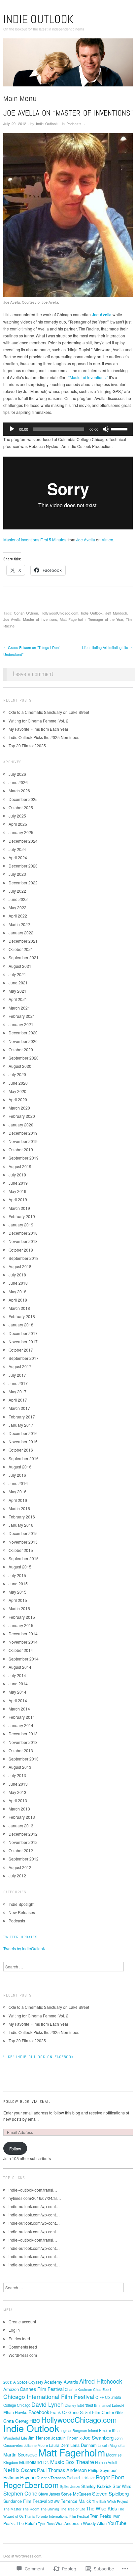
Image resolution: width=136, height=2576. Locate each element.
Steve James (49, 2494)
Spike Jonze (70, 2486)
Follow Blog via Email (27, 2102)
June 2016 (18, 1483)
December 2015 (23, 1533)
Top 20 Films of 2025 (27, 745)
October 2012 (21, 1850)
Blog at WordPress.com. (23, 2556)
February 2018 (22, 1316)
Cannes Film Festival (42, 2389)
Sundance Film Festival (25, 2501)
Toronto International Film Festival (62, 2516)
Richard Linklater (81, 2478)
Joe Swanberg (98, 2437)
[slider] (120, 428)
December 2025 (23, 799)
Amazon (11, 2389)
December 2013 (23, 1734)
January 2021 (21, 1024)
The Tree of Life (73, 2509)
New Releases (22, 1912)
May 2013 (17, 1792)
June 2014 (18, 1684)
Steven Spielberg (110, 2493)
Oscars (28, 2470)
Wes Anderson (69, 2523)
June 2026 (18, 782)
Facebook (39, 2412)
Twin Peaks (100, 2516)
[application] (68, 429)
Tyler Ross (46, 2524)
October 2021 (21, 949)
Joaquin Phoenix (66, 2438)
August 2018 (20, 1266)
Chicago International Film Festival (49, 2396)
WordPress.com (23, 2355)
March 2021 (19, 1008)
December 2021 (23, 941)
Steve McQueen (76, 2494)
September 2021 (24, 957)
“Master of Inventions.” (88, 377)
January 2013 (21, 1826)
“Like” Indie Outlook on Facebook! (39, 2057)
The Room (31, 2509)
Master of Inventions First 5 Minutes (35, 540)
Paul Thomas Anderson (62, 2470)
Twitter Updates (20, 1937)
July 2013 (17, 1775)
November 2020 (23, 1041)
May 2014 (17, 1692)
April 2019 (18, 1199)
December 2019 (23, 1133)
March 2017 (19, 1408)
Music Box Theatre (72, 2462)
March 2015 (19, 1608)
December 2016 (23, 1433)
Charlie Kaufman (78, 2389)
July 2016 (17, 1475)
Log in (14, 2330)
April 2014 (18, 1700)
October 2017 (21, 1350)
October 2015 (21, 1550)
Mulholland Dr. (34, 2462)
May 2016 (17, 1491)
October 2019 (21, 1149)
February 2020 (22, 1116)
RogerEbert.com (31, 2485)
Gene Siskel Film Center (91, 2412)
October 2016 (21, 1450)
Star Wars (122, 2486)
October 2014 (21, 1650)
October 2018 (21, 1250)
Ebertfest (85, 2405)
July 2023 (17, 874)
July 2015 (17, 1575)
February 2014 (22, 1717)
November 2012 (23, 1842)
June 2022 (18, 899)
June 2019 (18, 1183)
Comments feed (23, 2347)
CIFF (100, 2397)
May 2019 (17, 1191)
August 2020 (20, 1066)
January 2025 (21, 832)
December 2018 (23, 1233)
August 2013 (20, 1767)
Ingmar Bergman (74, 2430)
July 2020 (17, 1074)
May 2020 (17, 1091)
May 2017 (17, 1391)
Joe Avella (86, 540)
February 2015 (22, 1617)
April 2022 (18, 916)
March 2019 (19, 1208)
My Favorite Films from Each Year (38, 729)
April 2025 (18, 824)
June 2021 (18, 983)
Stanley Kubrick (96, 2486)
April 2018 (18, 1300)
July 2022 (17, 891)
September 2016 (24, 1458)
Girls (119, 2412)
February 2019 (22, 1216)
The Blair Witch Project (110, 2501)
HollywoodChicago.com (59, 613)
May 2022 (17, 907)
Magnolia (117, 2445)
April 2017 (18, 1400)
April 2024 (18, 857)
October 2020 (21, 1049)
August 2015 (20, 1567)
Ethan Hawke (15, 2412)
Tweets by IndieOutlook (24, 1948)
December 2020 (23, 1033)
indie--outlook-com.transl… (33, 2190)
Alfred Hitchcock (101, 2381)
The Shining (50, 2509)
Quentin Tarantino (51, 2478)
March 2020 (19, 1108)
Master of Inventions (40, 619)
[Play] (12, 429)
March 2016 (19, 1508)
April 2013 (18, 1800)
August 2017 (20, 1366)
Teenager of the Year (106, 619)
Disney (70, 2405)
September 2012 (24, 1859)
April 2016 (18, 1500)
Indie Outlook (38, 19)
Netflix (12, 2470)
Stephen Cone (20, 2493)
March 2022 (19, 924)
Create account (22, 2322)
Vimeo (107, 540)
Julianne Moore (36, 2445)
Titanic (30, 2516)
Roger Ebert (110, 2477)
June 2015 (18, 1584)
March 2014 (19, 1709)
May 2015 (17, 1592)
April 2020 (18, 1099)
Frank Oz (59, 2412)
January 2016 (21, 1525)
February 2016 (22, 1517)
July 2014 (17, 1675)
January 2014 (21, 1725)
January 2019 (21, 1225)
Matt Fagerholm (73, 619)
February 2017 (22, 1417)
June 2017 (18, 1383)
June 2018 (18, 1283)
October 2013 (21, 1750)
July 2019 (17, 1175)
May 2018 (17, 1291)
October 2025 (21, 807)
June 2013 (18, 1784)
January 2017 (21, 1425)
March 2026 (19, 791)
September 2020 (24, 1058)
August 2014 (20, 1667)
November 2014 (23, 1642)
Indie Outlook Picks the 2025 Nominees (44, 737)
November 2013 (23, 1742)
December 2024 (23, 841)
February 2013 (22, 1817)
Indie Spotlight (21, 1904)
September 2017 (24, 1358)
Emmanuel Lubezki (109, 2405)
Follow (15, 2148)
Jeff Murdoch (116, 613)
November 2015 (23, 1542)
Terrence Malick (76, 2501)
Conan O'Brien (26, 613)
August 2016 (20, 1467)
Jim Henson (39, 2438)
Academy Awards (61, 2382)
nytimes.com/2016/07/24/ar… (35, 2198)
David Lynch (48, 2404)
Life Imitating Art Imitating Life (107, 647)
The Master (12, 2509)
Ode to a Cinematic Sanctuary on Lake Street (49, 712)
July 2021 (17, 974)
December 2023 (23, 866)
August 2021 (20, 966)
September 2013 (24, 1759)
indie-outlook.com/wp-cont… (34, 2206)
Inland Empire (100, 2430)
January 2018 (21, 1325)
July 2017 (17, 1375)
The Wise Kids (102, 2508)
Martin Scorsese (20, 2454)
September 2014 (24, 1659)
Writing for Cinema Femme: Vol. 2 (38, 721)
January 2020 (21, 1125)
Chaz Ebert (102, 2389)
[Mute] (106, 429)
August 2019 (20, 1166)
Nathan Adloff (106, 2462)
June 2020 (18, 1083)
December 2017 (23, 1333)
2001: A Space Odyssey (23, 2382)
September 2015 (24, 1558)
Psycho (28, 2477)
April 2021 (18, 999)
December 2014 (23, 1634)
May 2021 (17, 991)
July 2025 (17, 816)
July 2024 (17, 849)
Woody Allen (95, 2523)
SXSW (54, 2501)
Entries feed (19, 2338)
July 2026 (17, 774)
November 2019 (23, 1141)
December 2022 (23, 883)
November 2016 (23, 1441)
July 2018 (17, 1275)
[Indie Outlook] (68, 65)
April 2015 (18, 1600)
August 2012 (20, 1867)
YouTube (117, 2523)
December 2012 (23, 1834)
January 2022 (21, 933)
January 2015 (21, 1625)
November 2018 (23, 1241)
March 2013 (19, 1809)
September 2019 (24, 1158)
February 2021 (22, 1016)
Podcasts (74, 124)
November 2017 (23, 1341)
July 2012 (17, 1876)
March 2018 (19, 1308)
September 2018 (24, 1258)
